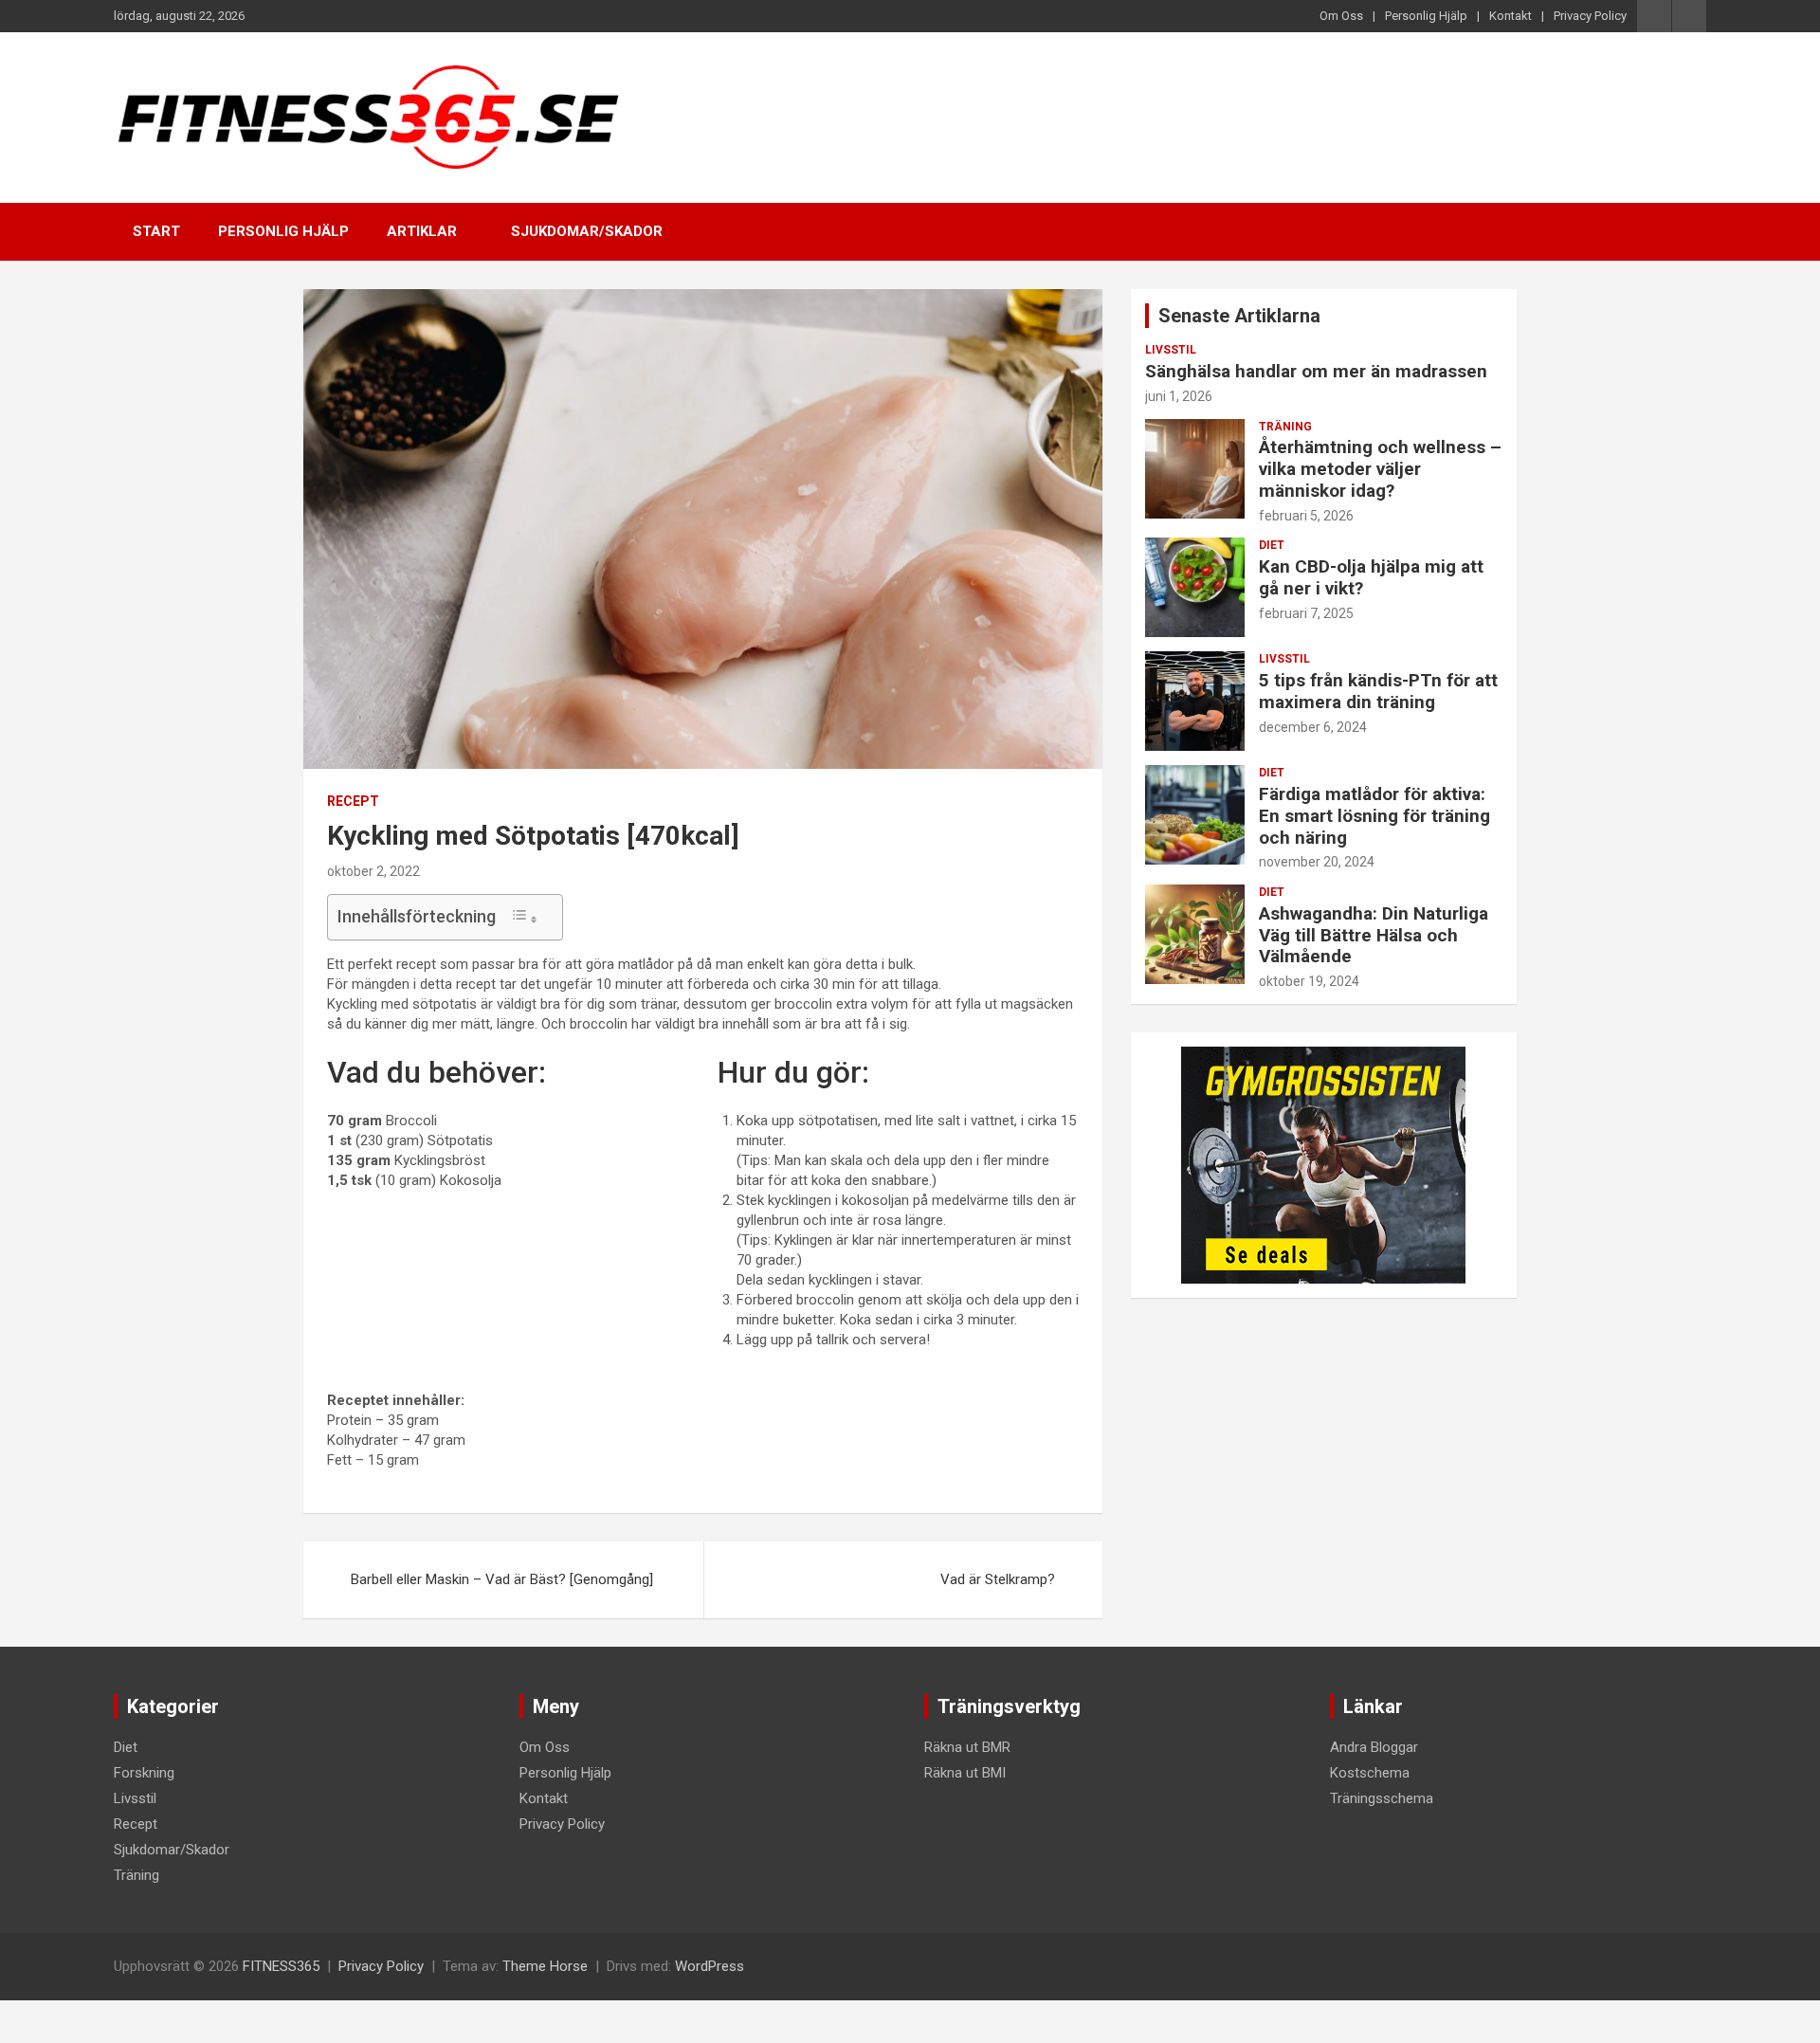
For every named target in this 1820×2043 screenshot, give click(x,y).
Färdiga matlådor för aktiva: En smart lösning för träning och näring (1374, 816)
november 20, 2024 (1317, 862)
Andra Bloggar (1374, 1747)
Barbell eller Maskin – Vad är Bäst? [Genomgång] (502, 1579)
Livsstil (1171, 350)
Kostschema (1370, 1773)
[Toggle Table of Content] (524, 917)
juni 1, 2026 (1179, 396)
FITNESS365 (281, 1966)
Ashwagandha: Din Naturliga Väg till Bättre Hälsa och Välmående (1374, 935)
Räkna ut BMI (965, 1773)
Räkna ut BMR (967, 1747)
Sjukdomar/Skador (587, 231)
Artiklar (422, 231)
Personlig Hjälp (1426, 16)
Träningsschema (1382, 1798)
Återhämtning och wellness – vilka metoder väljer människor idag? (1380, 469)
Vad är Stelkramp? (998, 1579)
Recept (353, 801)
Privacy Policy (1590, 16)
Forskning (144, 1773)
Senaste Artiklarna (1239, 316)
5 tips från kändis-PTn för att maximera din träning (1378, 691)
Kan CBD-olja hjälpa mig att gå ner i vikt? (1371, 577)
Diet (1272, 545)
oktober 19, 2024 (1309, 981)
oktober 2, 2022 (373, 871)
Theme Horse (545, 1966)
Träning (1285, 427)
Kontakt (1511, 16)
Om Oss (1341, 16)
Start (156, 231)
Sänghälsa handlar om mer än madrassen (1316, 371)
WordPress (710, 1966)
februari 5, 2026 (1306, 516)
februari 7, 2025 (1306, 613)
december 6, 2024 (1313, 727)
